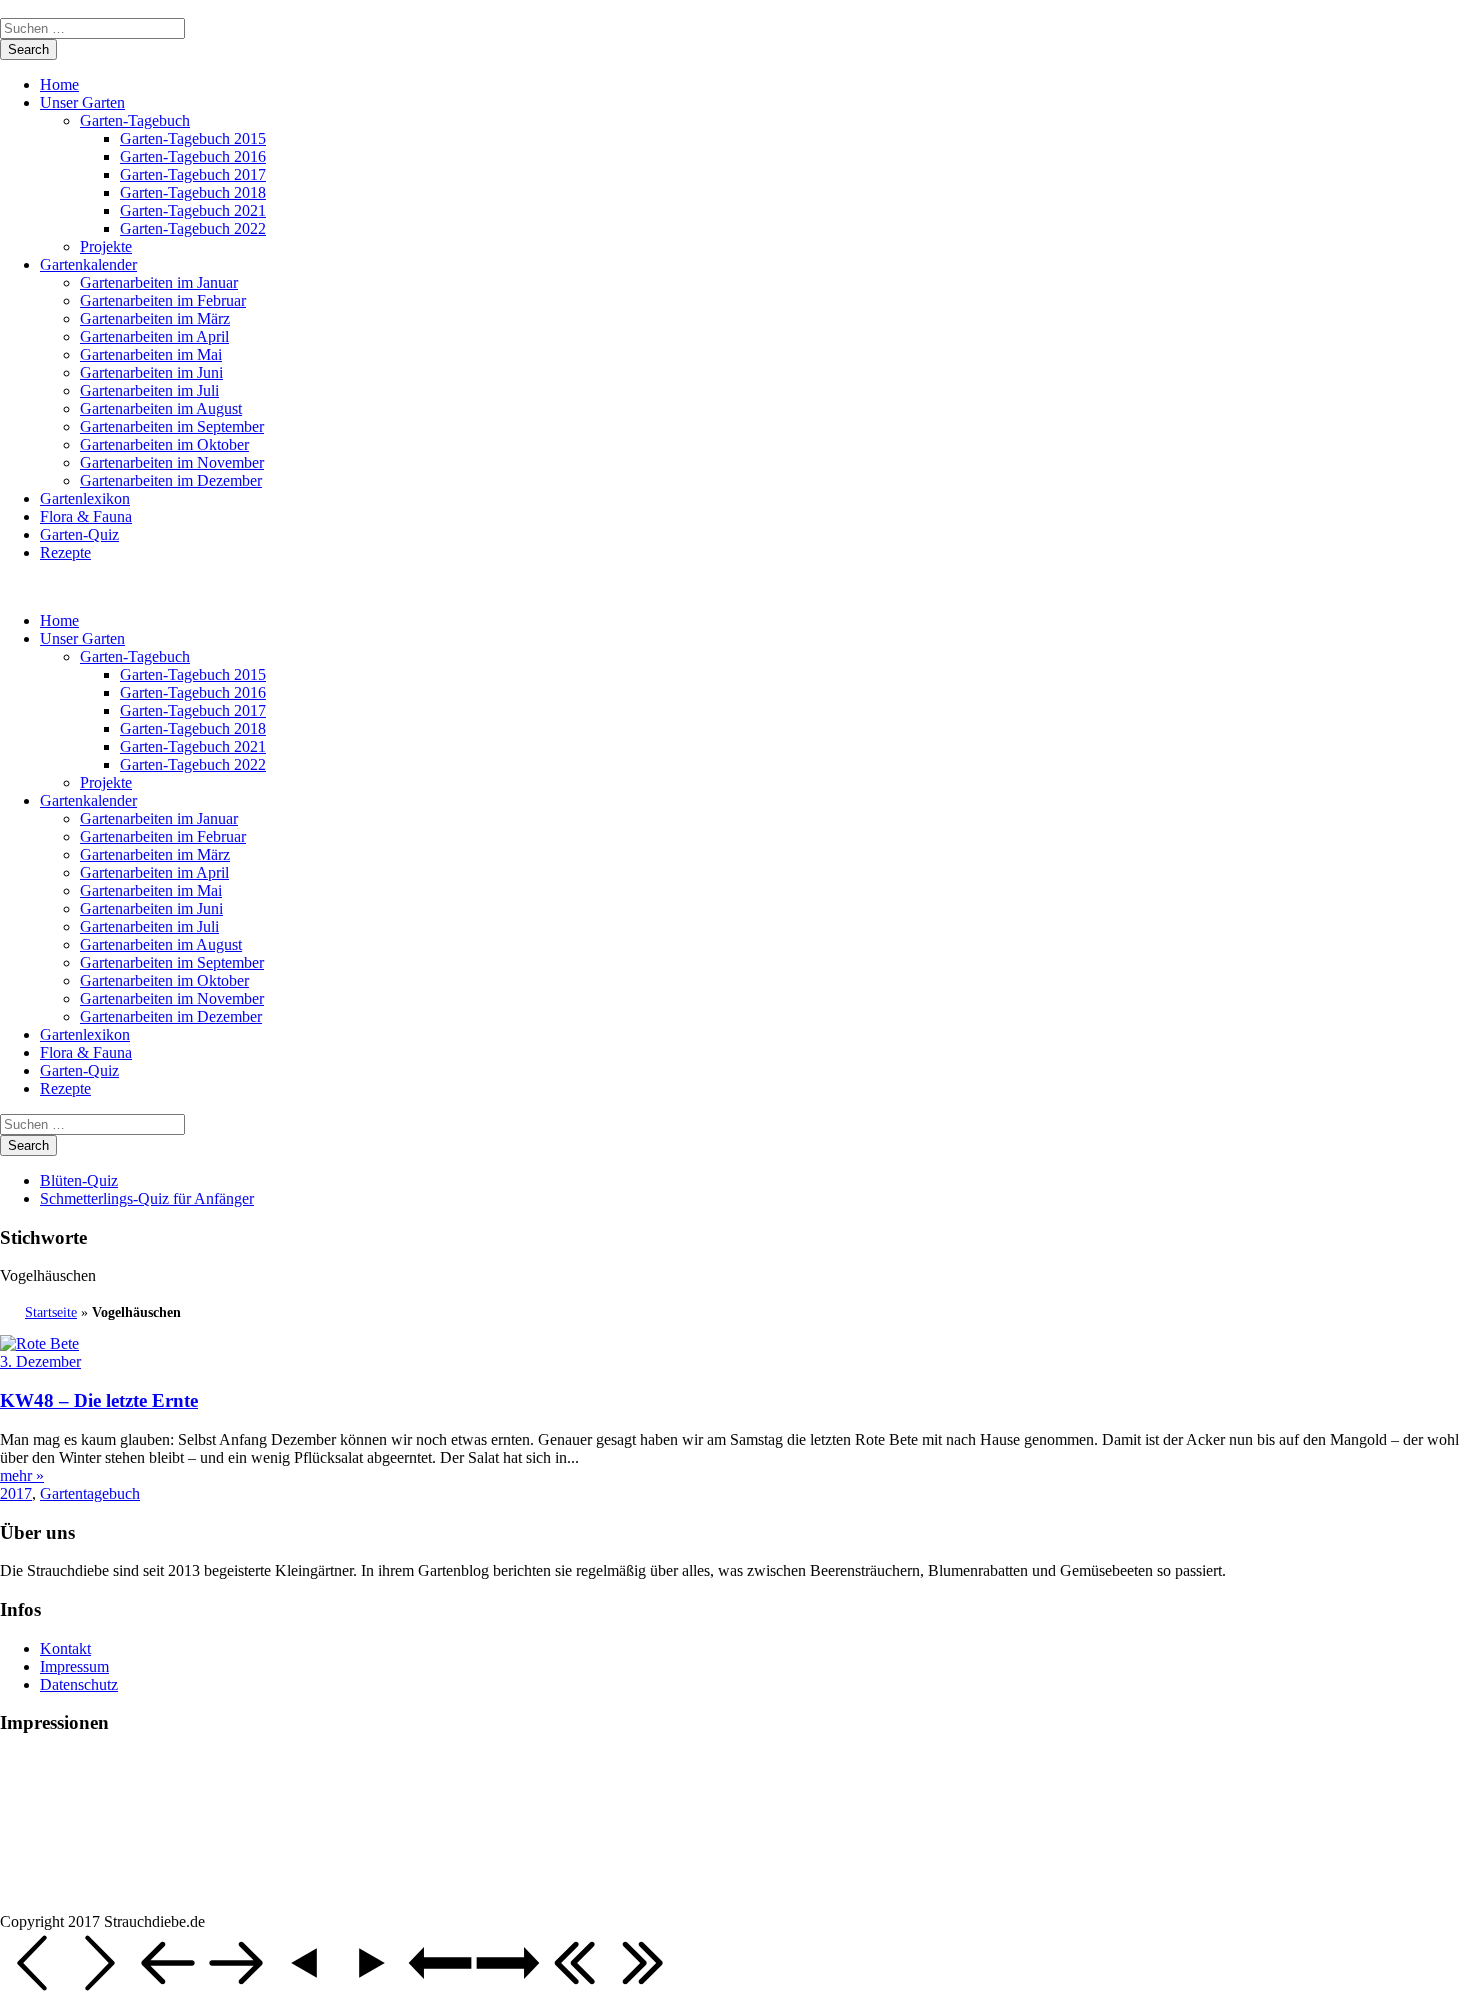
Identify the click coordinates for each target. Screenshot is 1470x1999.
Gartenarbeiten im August (161, 408)
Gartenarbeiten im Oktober (164, 444)
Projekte (106, 246)
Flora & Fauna (86, 516)
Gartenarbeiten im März (155, 318)
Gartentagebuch (90, 1493)
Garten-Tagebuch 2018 (193, 192)
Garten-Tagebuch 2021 (193, 210)
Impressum (74, 1666)
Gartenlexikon (85, 498)
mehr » (22, 1475)
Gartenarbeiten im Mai (151, 354)
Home (59, 84)
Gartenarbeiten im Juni (151, 372)
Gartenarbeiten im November (172, 462)
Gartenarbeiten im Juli (149, 390)
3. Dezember (40, 1361)
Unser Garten (82, 102)
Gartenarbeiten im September (172, 426)
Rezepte (65, 552)
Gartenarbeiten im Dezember (171, 480)
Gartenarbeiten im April (154, 336)
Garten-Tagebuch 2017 (193, 174)
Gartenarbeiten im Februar (163, 300)
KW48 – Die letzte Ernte (99, 1400)
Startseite (51, 1312)
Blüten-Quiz (79, 1180)
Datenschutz (79, 1684)
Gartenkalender (88, 264)
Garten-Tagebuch (135, 120)
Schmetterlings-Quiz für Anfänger (147, 1198)
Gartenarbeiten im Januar (159, 282)
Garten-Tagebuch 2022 (193, 228)
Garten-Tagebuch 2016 (193, 156)
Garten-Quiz (79, 534)
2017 (16, 1493)
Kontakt (65, 1648)
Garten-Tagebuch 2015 (193, 138)
